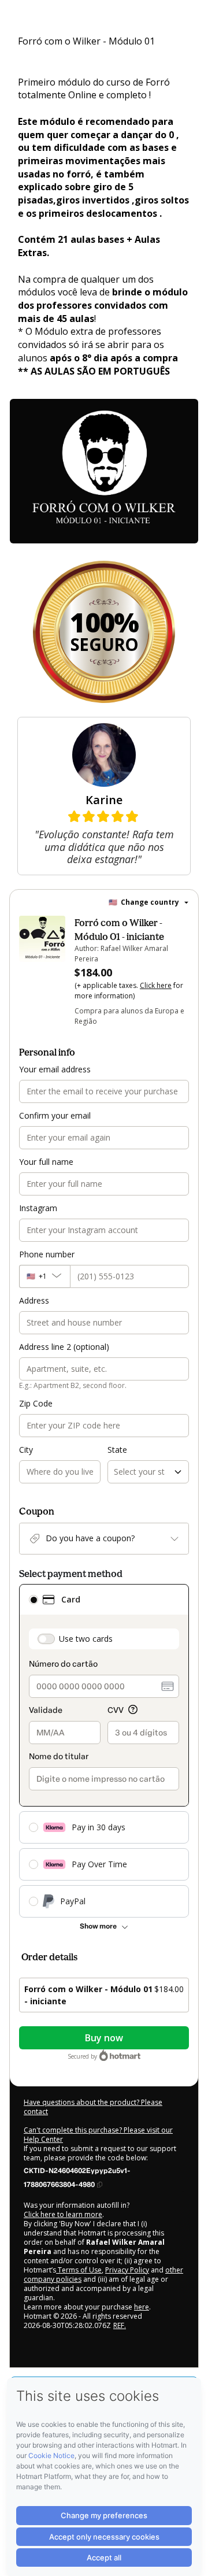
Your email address (55, 1069)
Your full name (46, 1162)
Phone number (47, 1254)
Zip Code (36, 1403)
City (26, 1450)
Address (34, 1300)
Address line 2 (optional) (64, 1347)
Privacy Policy (127, 2270)
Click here (156, 985)
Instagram (38, 1208)
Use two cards (86, 1639)
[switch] (46, 1639)
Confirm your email (55, 1115)
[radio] (34, 1600)
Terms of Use (79, 2270)
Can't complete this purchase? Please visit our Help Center (98, 2135)
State (117, 1450)
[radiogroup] (104, 1751)
